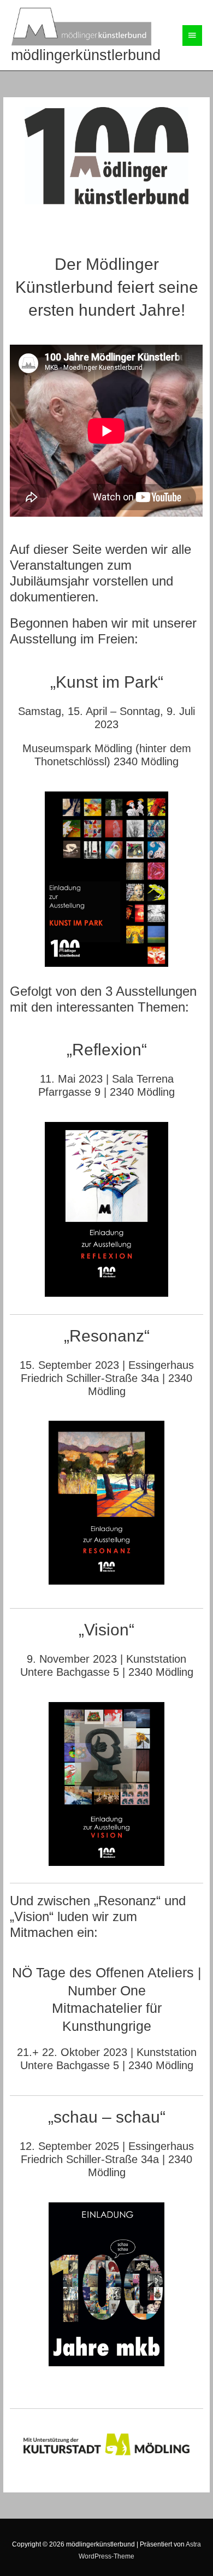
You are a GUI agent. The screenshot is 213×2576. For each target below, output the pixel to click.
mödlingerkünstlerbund (86, 55)
